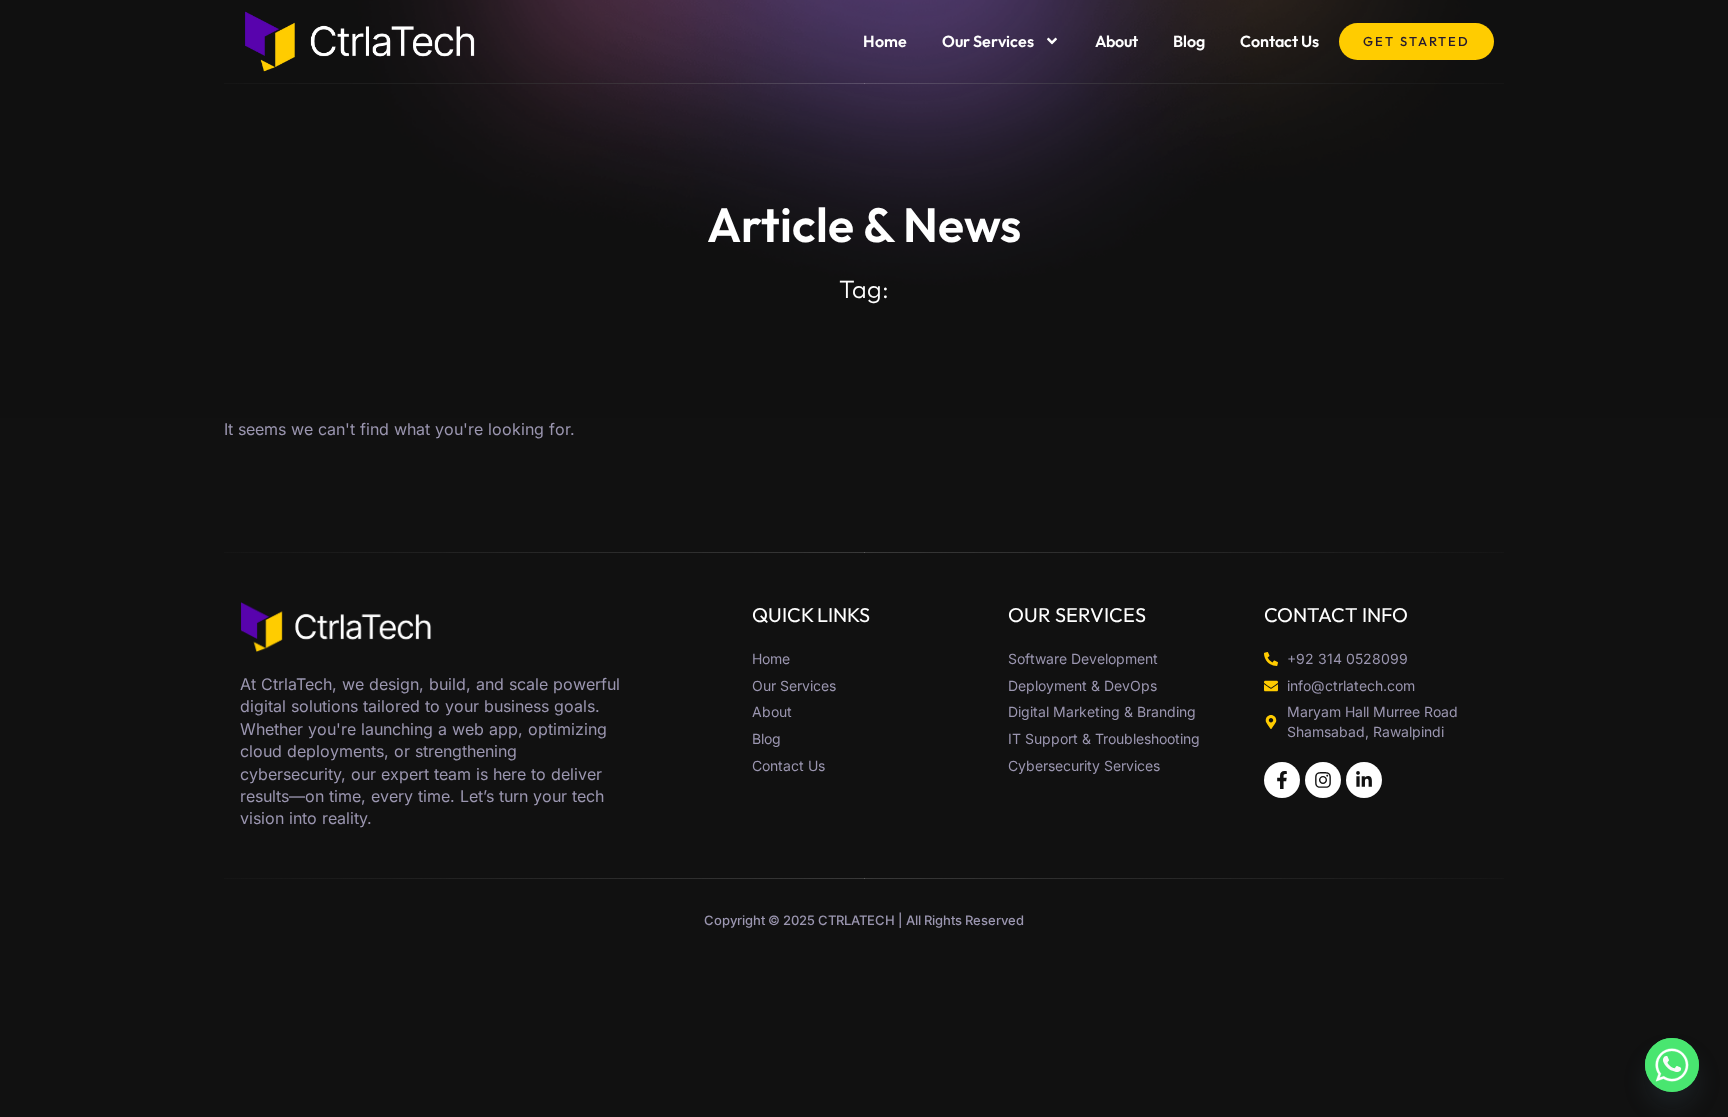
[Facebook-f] (1282, 780)
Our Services (988, 41)
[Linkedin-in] (1364, 780)
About (1116, 41)
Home (885, 41)
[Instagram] (1323, 780)
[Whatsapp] (1672, 1065)
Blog (1189, 41)
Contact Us (1279, 41)
